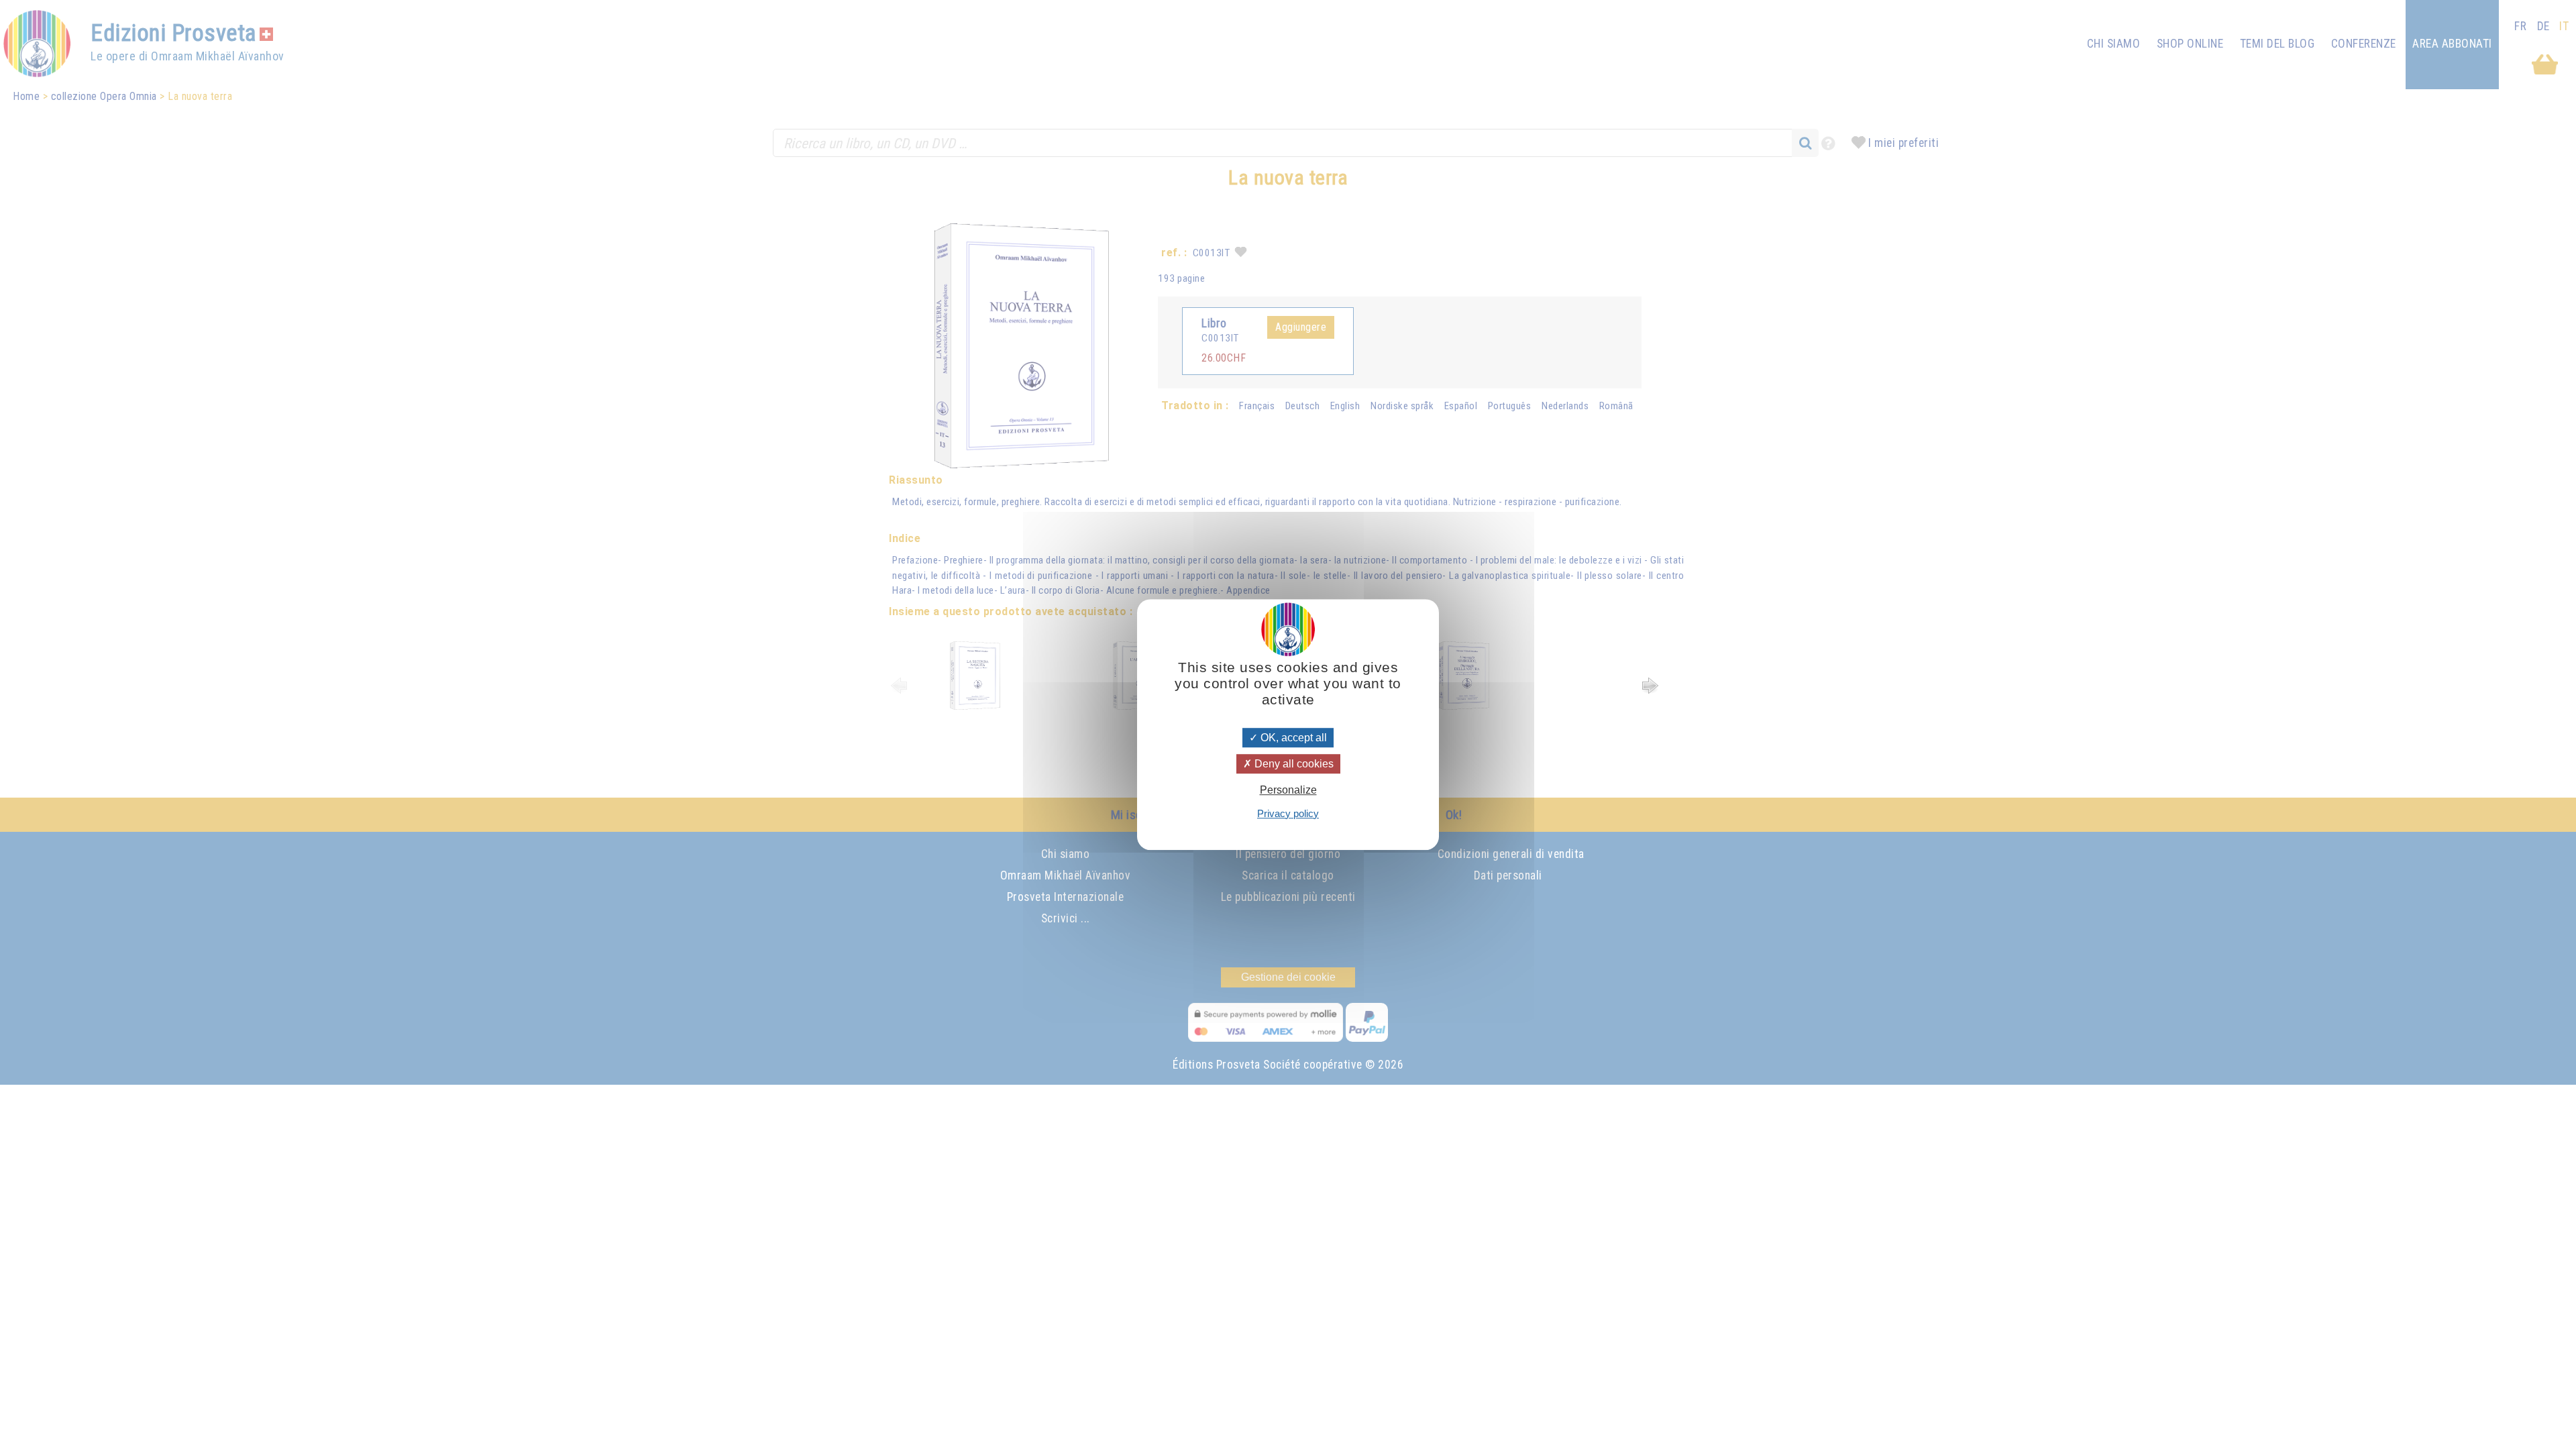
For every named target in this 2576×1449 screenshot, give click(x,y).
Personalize (1288, 791)
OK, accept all (1292, 738)
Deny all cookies (1293, 764)
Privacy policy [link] (1288, 813)
